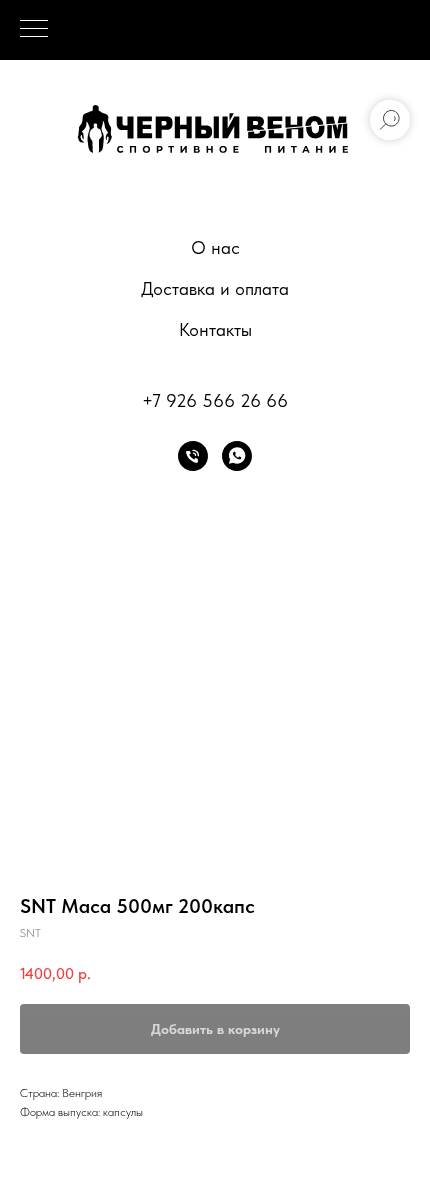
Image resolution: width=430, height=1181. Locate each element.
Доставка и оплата (215, 288)
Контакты (215, 329)
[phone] (193, 456)
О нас (215, 247)
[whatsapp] (237, 456)
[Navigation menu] (34, 30)
